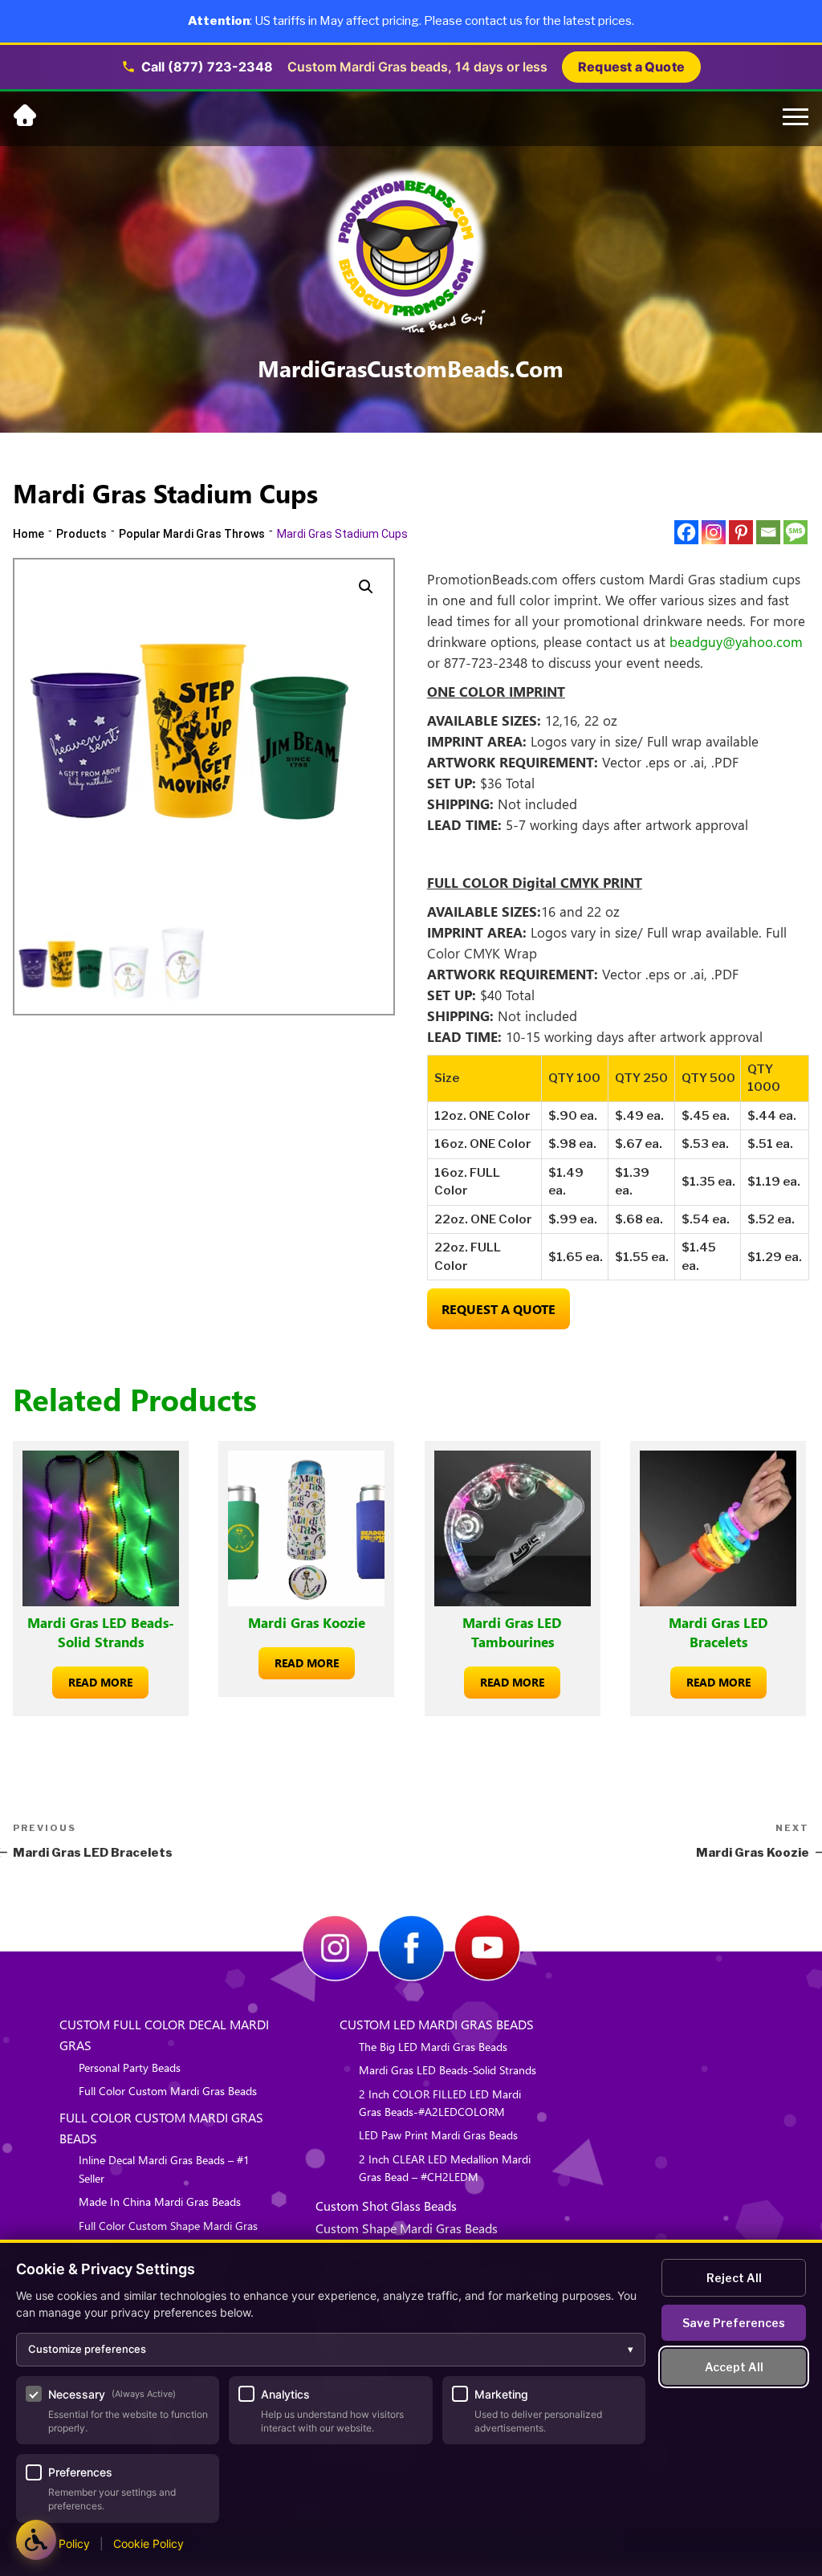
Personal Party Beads (130, 2067)
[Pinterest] (741, 532)
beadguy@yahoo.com (736, 641)
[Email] (768, 532)
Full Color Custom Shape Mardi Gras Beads (168, 2234)
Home (28, 534)
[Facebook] (686, 532)
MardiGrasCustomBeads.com (411, 368)
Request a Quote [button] (631, 67)
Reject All (734, 2278)
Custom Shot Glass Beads (386, 2206)
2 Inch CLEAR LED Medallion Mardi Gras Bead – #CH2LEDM (445, 2168)
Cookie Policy (149, 2543)
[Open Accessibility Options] (36, 2540)
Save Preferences (734, 2323)
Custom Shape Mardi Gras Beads (407, 2228)
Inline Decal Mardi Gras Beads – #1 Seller (164, 2169)
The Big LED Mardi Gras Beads (433, 2047)
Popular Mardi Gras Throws (192, 534)
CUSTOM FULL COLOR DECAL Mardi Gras (164, 2035)
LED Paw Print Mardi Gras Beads (438, 2135)
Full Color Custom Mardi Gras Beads (168, 2091)
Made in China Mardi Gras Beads (160, 2202)
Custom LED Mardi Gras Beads (437, 2024)
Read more (100, 1682)
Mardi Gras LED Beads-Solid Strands (448, 2070)
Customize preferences (331, 2349)
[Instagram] (714, 532)
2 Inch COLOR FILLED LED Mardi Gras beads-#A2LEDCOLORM (440, 2103)
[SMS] (796, 532)
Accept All (734, 2367)
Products (81, 534)
